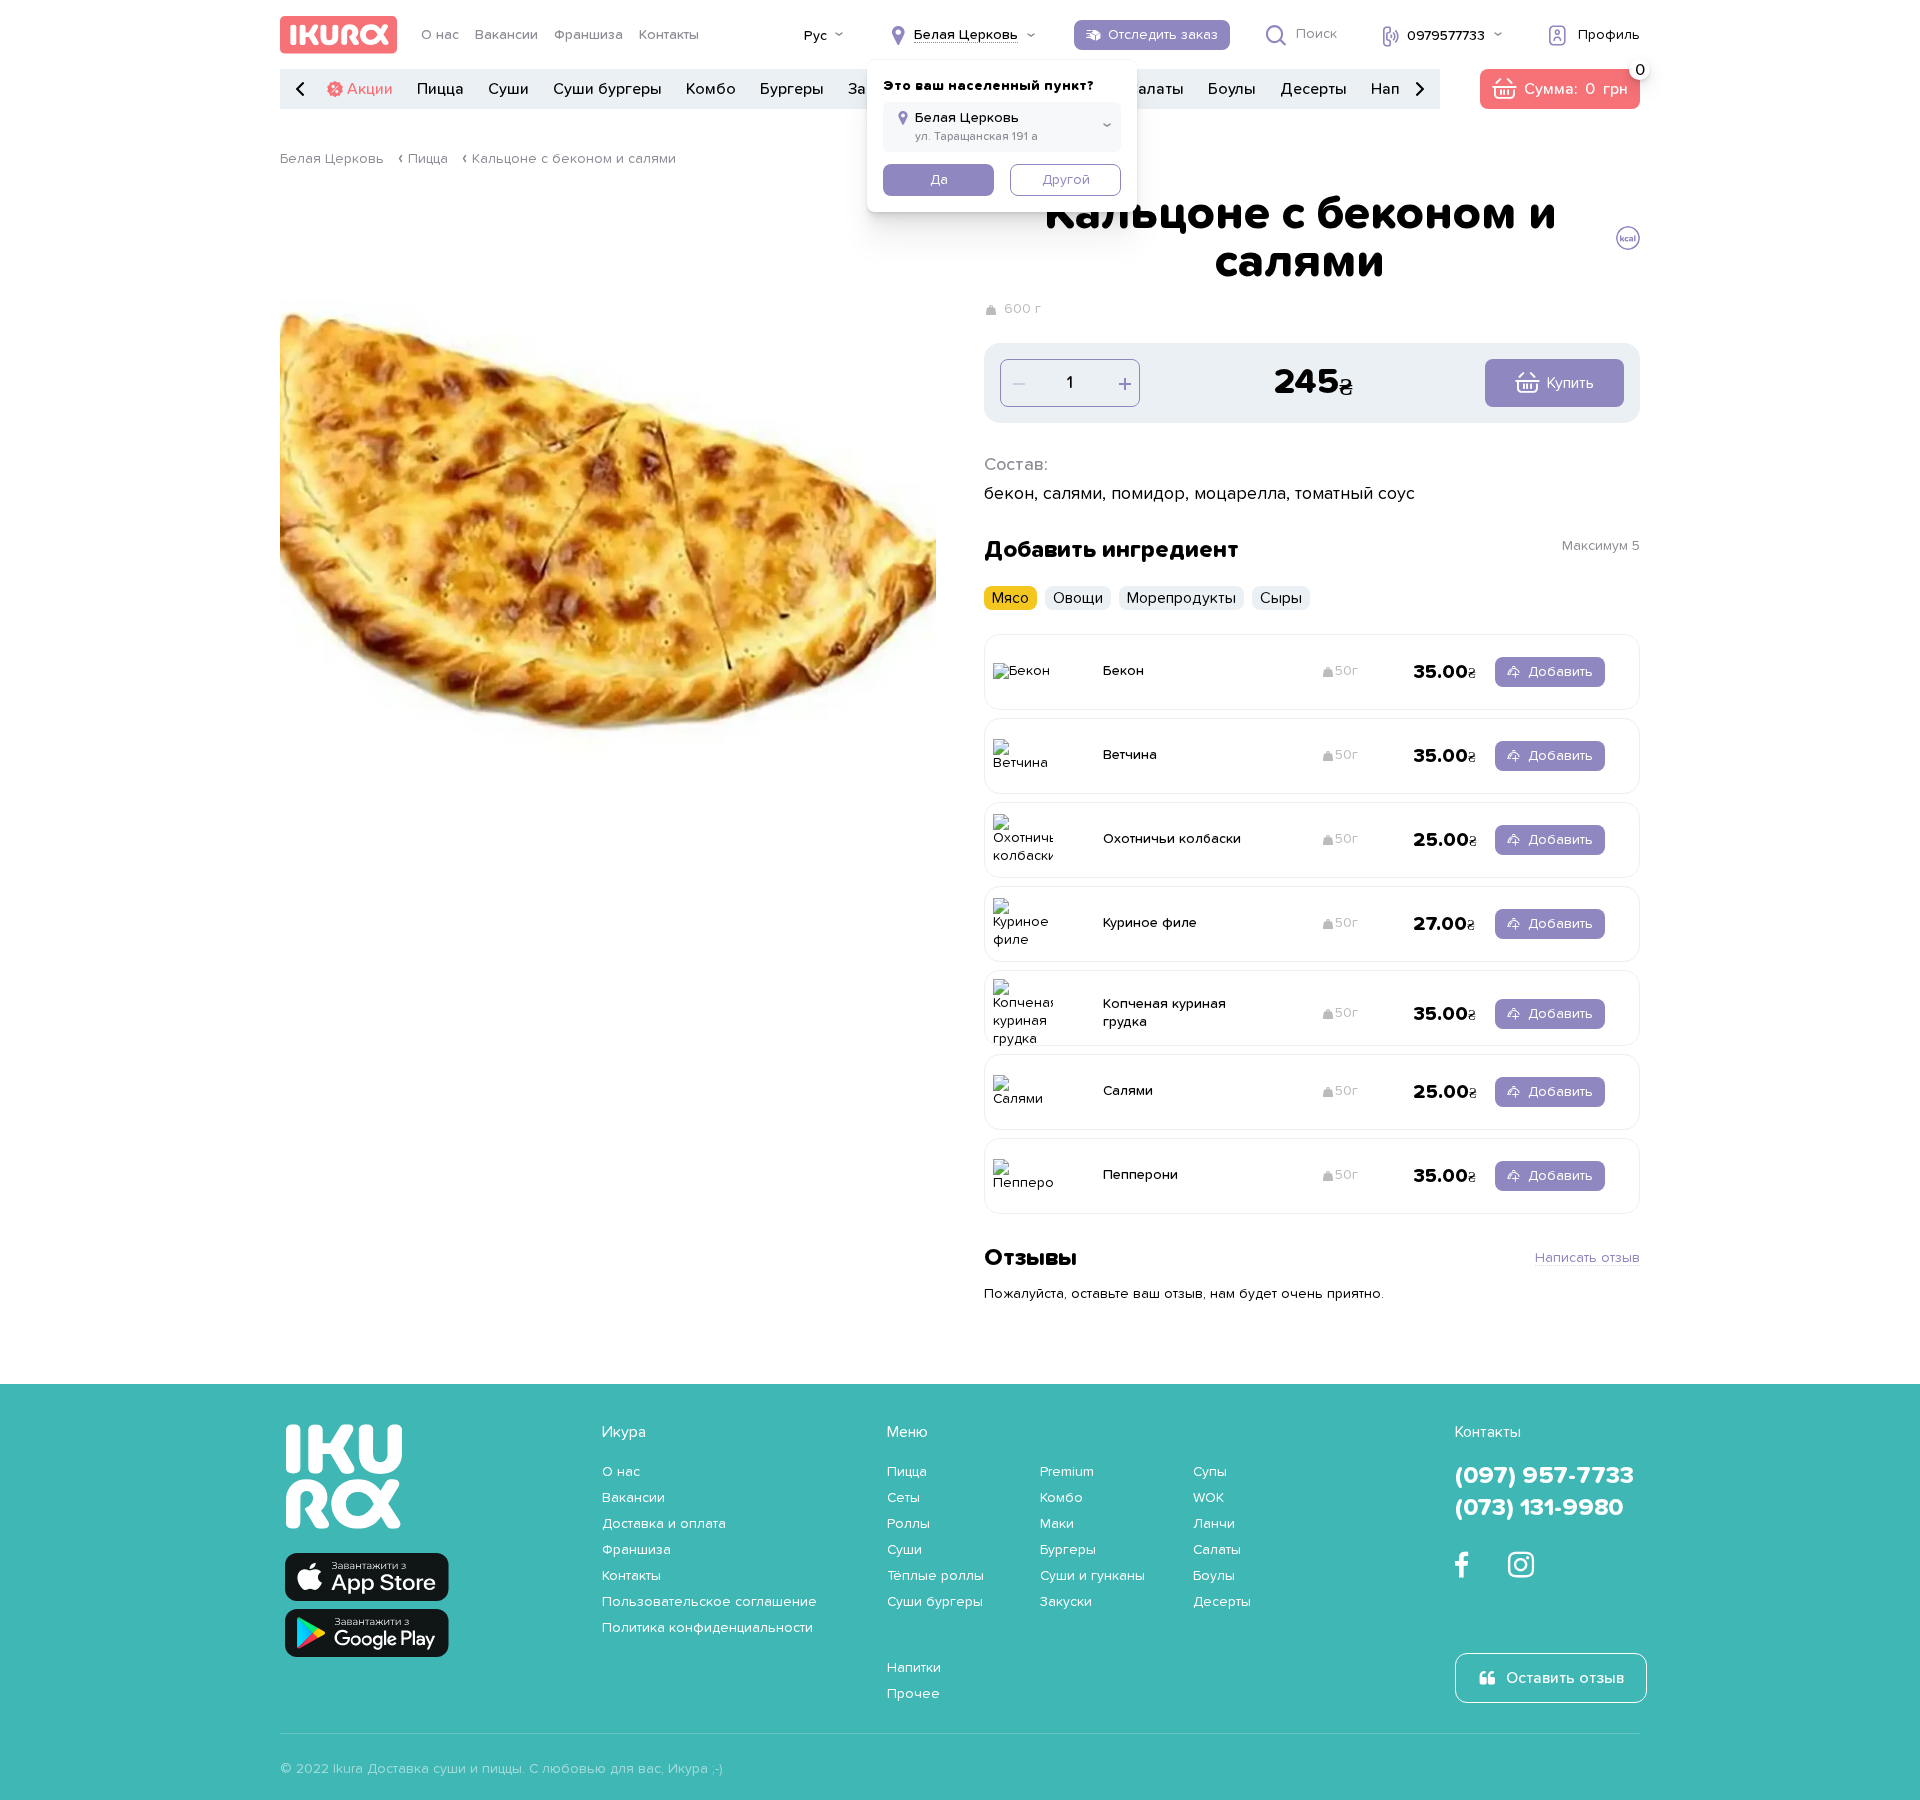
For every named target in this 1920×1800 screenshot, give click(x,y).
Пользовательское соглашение (709, 1602)
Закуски (1066, 1602)
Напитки (914, 1668)
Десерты (1313, 89)
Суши (508, 89)
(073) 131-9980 (1539, 1508)
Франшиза (588, 35)
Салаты (1155, 89)
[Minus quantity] (1123, 383)
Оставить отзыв (1565, 1678)
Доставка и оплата (664, 1524)
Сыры (1281, 598)
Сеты (903, 1498)
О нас (440, 35)
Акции (370, 89)
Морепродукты (1181, 598)
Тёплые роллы (935, 1576)
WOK (1208, 1498)
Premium (1067, 1472)
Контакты (669, 35)
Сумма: (1559, 89)
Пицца (440, 89)
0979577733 (1446, 36)
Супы (1210, 1472)
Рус (815, 36)
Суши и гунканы (1092, 1576)
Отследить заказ (1163, 35)
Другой (1066, 180)
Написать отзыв (1587, 1258)
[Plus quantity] (1017, 383)
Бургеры (792, 89)
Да (939, 180)
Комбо (711, 89)
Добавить (1560, 672)
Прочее (913, 1694)
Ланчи (1214, 1524)
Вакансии (506, 35)
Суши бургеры (607, 89)
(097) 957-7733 (1544, 1476)
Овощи (1078, 598)
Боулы (1232, 89)
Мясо (1010, 598)
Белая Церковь (332, 159)
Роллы (908, 1524)
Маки (1057, 1524)
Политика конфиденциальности (707, 1628)
